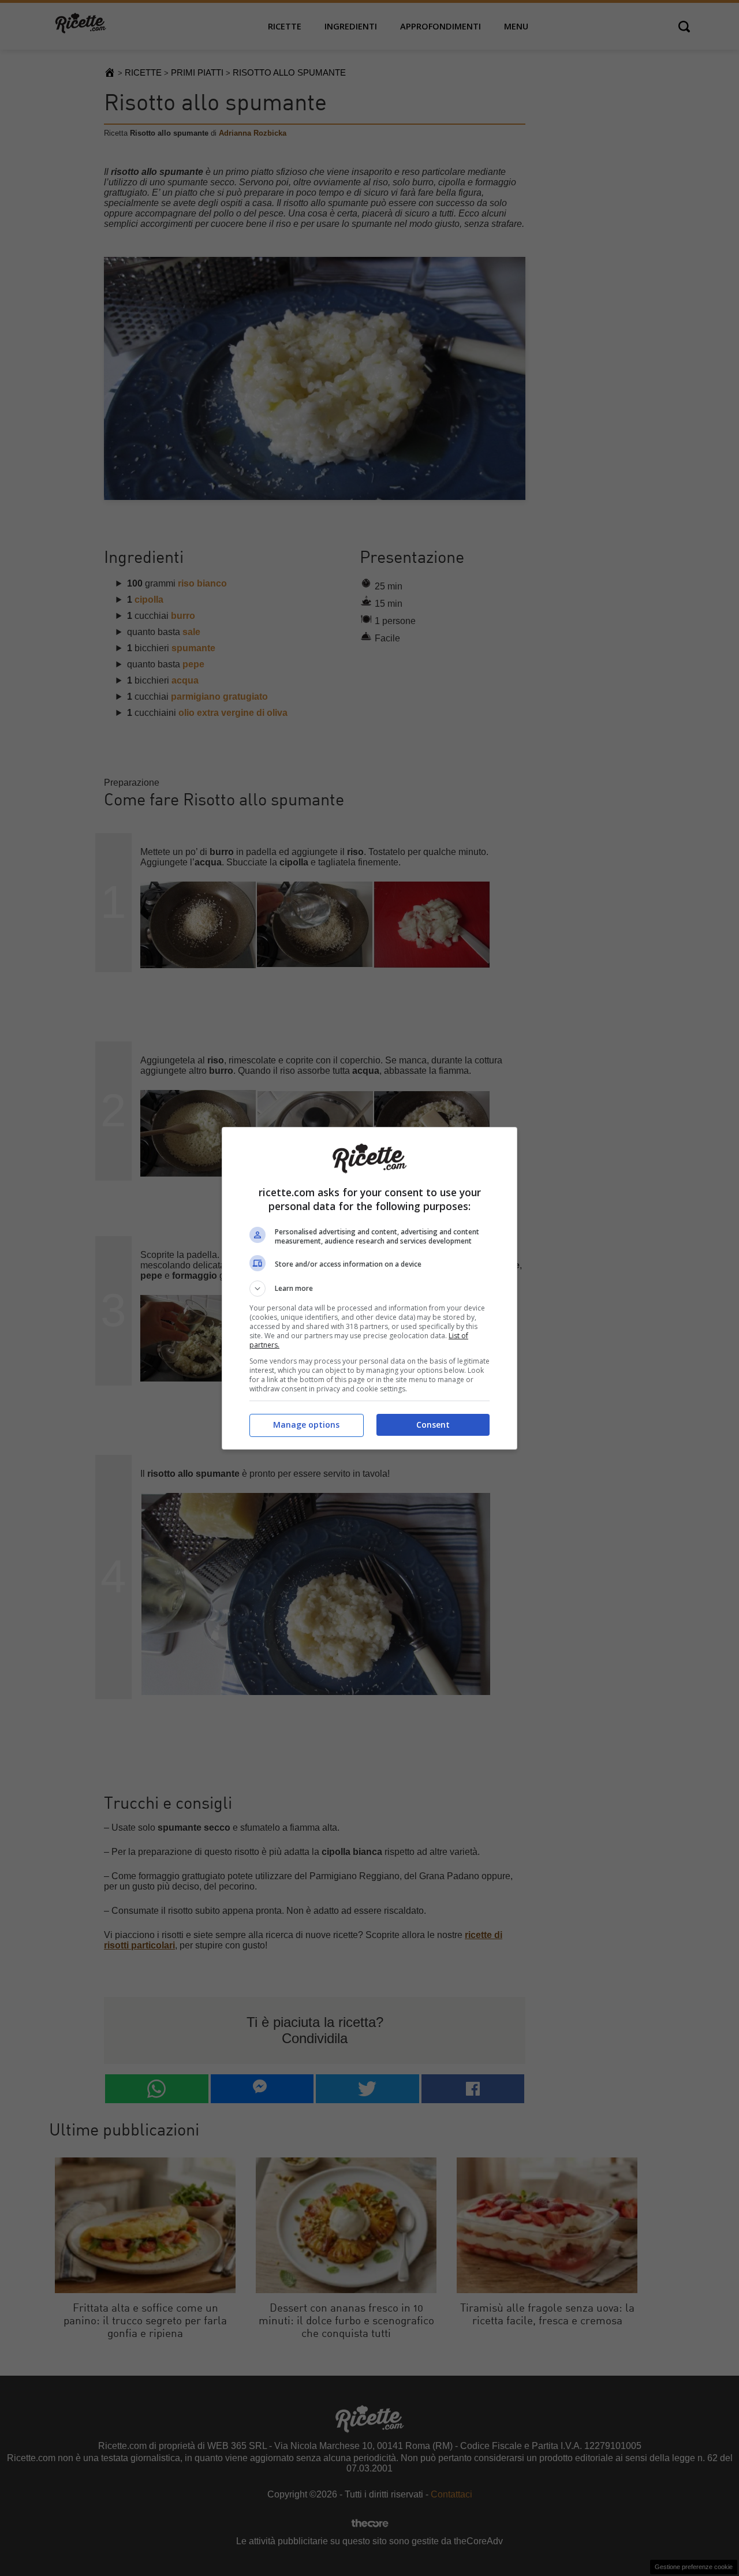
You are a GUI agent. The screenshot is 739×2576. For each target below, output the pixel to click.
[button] (369, 1289)
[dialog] (369, 1288)
